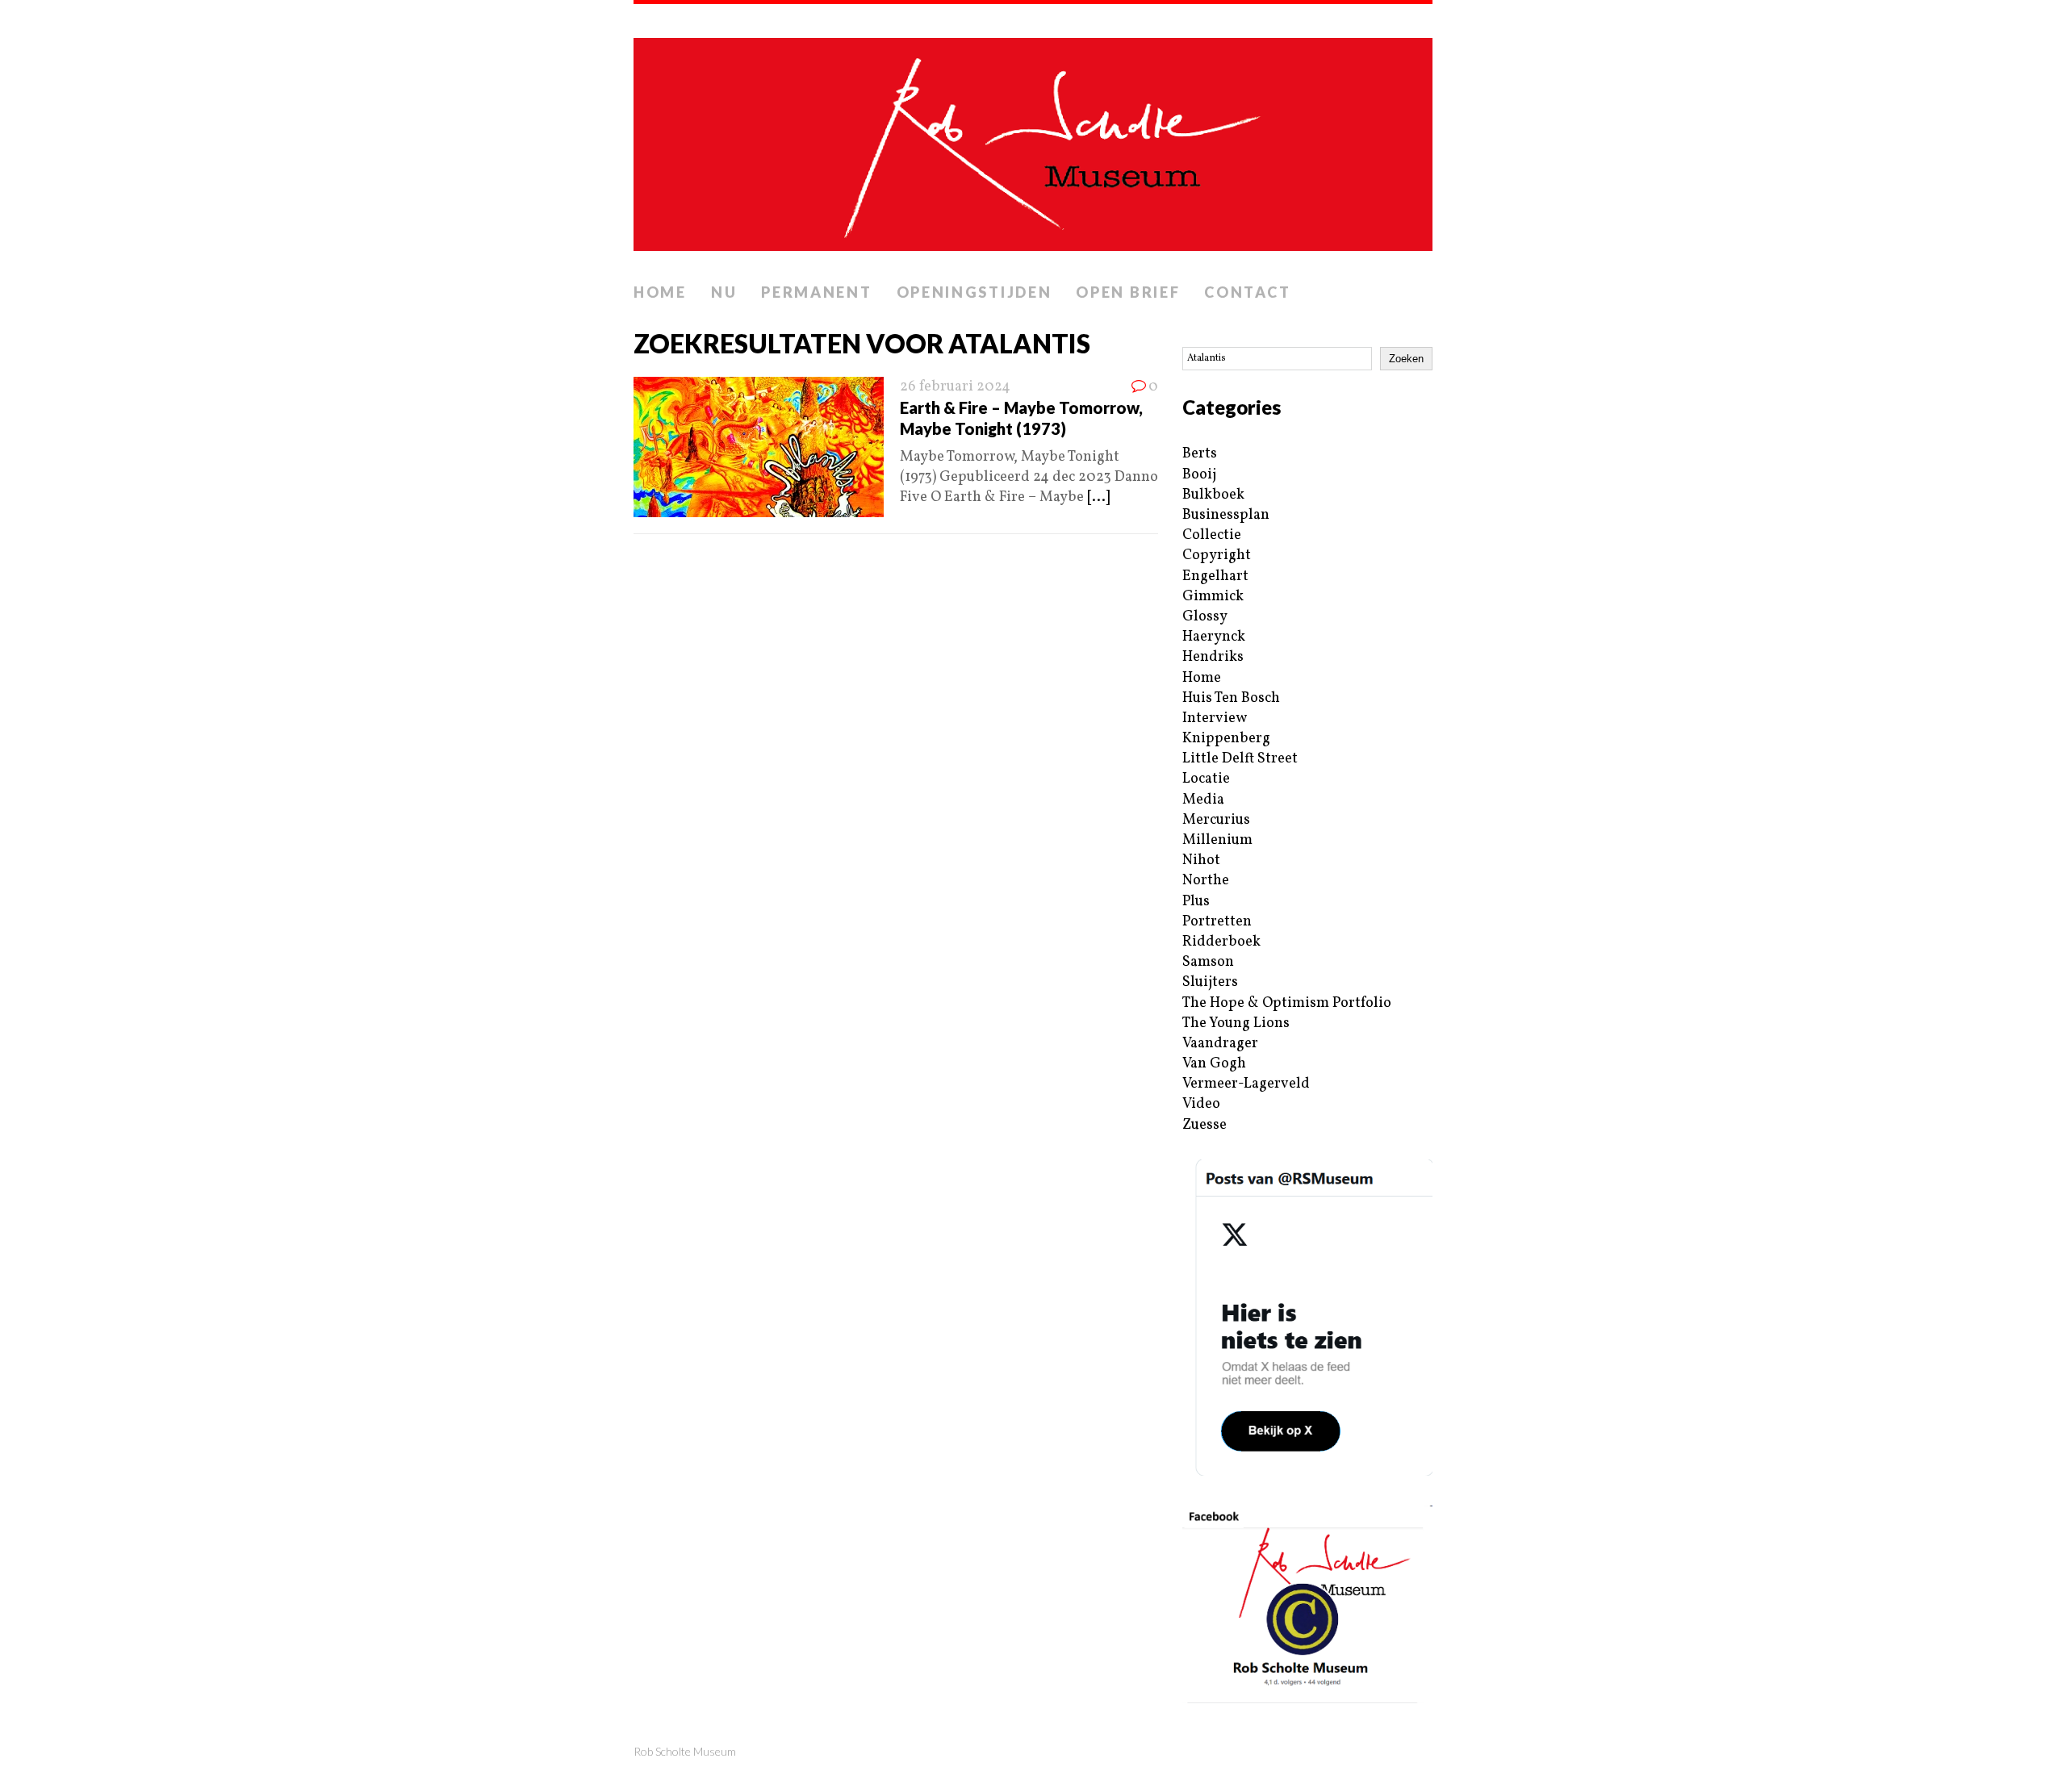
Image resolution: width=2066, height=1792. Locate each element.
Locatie (1206, 779)
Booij (1199, 475)
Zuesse (1204, 1125)
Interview (1215, 718)
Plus (1196, 902)
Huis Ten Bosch (1231, 698)
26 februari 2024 (955, 387)
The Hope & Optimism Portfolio (1287, 1003)
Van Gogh (1214, 1064)
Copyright (1217, 556)
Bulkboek (1213, 495)
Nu (724, 292)
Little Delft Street (1240, 759)
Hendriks (1213, 657)
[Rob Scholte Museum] (1033, 140)
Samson (1208, 962)
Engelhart (1215, 576)
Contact (1247, 292)
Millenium (1217, 840)
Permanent (816, 292)
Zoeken (1406, 359)
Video (1201, 1104)
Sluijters (1210, 982)
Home (660, 292)
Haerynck (1214, 637)
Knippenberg (1226, 739)
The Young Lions (1236, 1023)
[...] (1098, 497)
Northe (1206, 881)
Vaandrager (1220, 1044)
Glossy (1205, 617)
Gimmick (1213, 597)
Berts (1200, 454)
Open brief (1128, 292)
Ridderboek (1221, 942)
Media (1203, 800)
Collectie (1212, 535)
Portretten (1217, 922)
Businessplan (1226, 515)
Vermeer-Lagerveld (1246, 1084)
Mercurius (1216, 820)
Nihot (1201, 860)
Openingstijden (974, 292)
